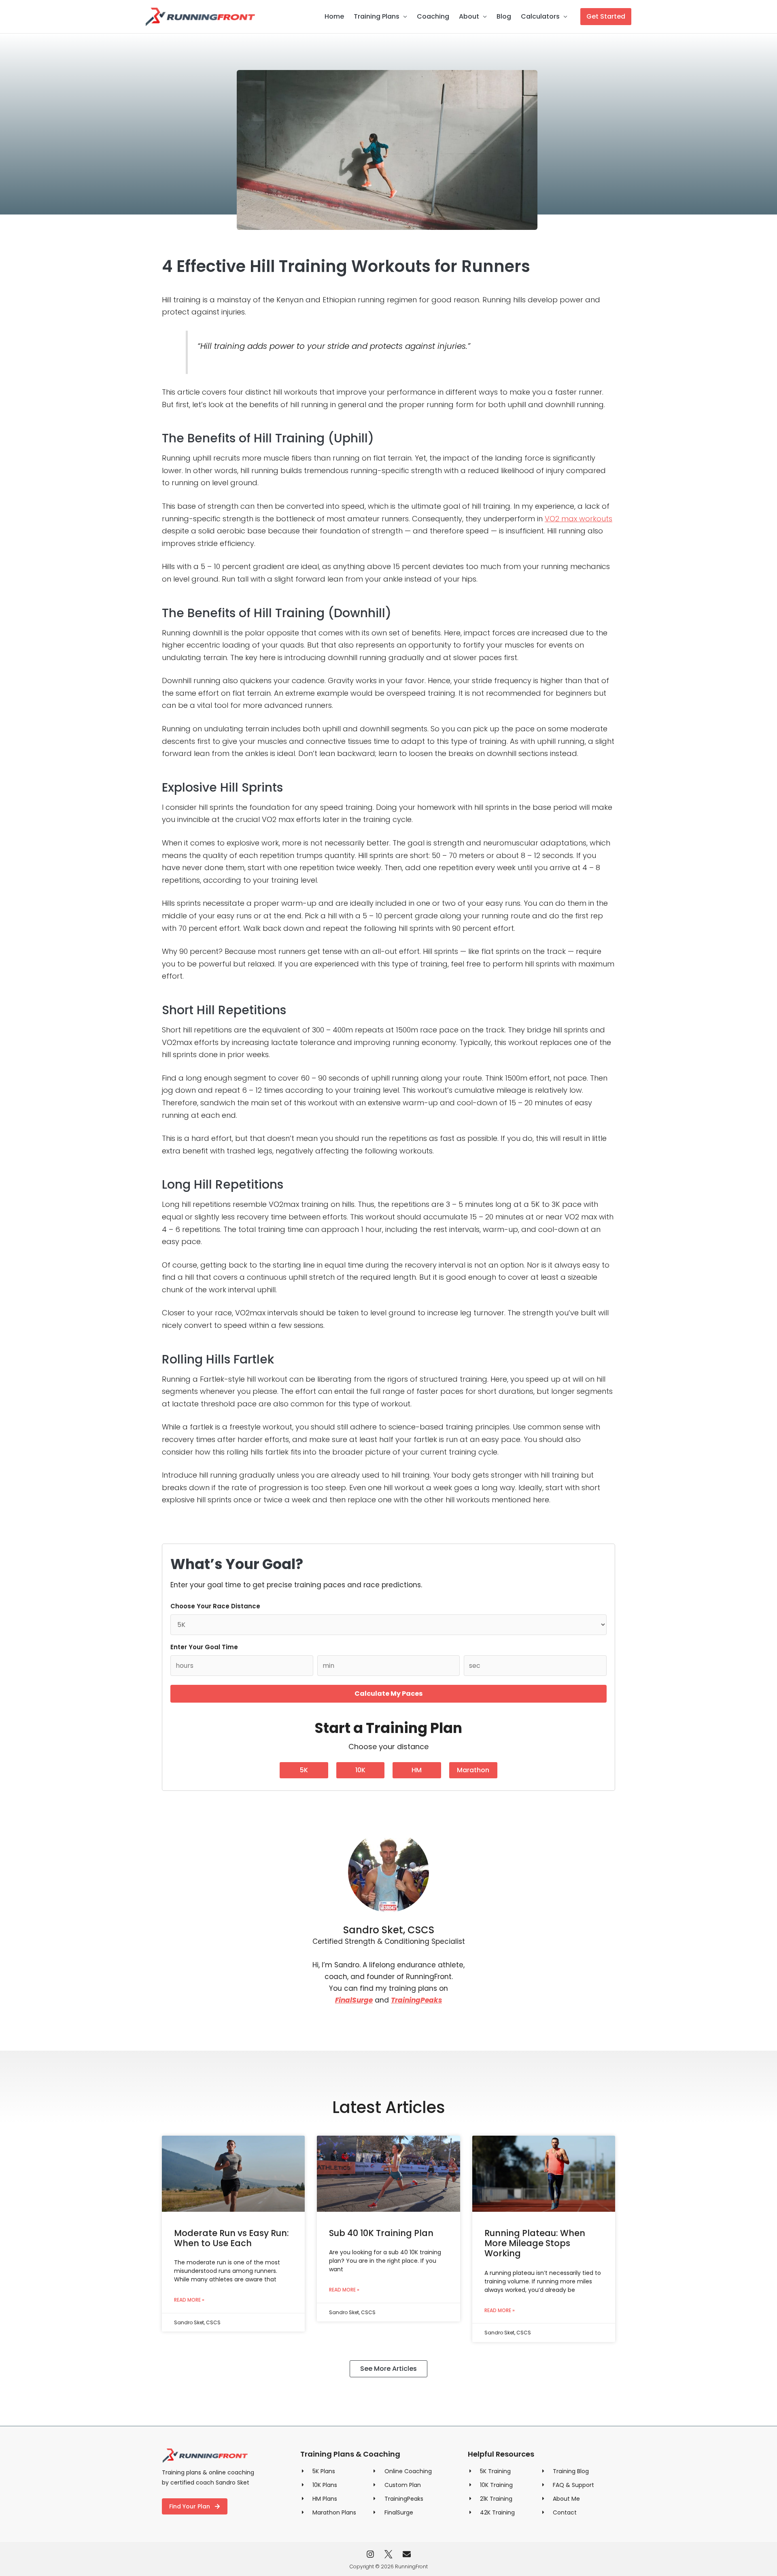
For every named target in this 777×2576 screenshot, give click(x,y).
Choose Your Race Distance (215, 1606)
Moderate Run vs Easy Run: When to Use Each (231, 2238)
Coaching (433, 16)
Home (334, 16)
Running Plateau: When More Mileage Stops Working (535, 2243)
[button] (606, 17)
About (469, 16)
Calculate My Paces (388, 1694)
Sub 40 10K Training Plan (381, 2233)
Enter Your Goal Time (204, 1647)
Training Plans (377, 16)
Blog (504, 16)
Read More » (189, 2300)
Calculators (540, 16)
